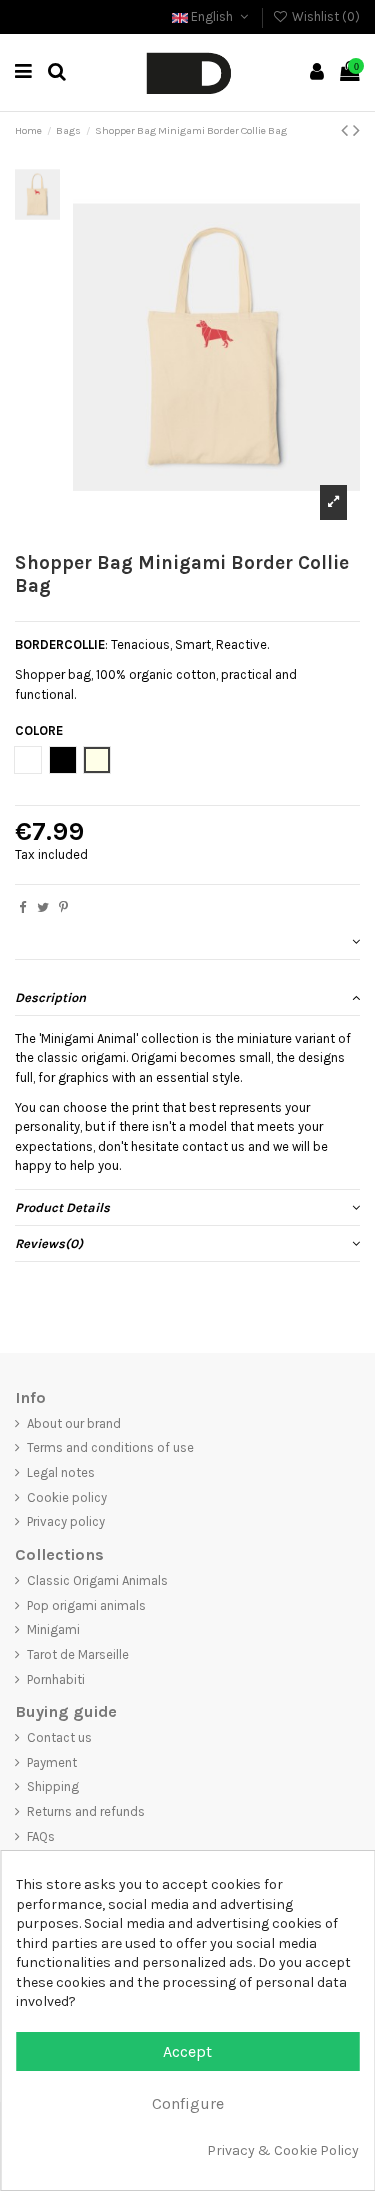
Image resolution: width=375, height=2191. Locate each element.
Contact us (59, 1737)
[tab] (187, 942)
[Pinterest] (63, 907)
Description (50, 997)
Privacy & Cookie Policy (283, 2150)
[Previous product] (347, 130)
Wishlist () (324, 16)
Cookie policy (67, 1497)
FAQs (41, 1836)
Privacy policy (66, 1521)
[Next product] (356, 130)
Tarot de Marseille (78, 1654)
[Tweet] (43, 907)
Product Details (62, 1207)
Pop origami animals (86, 1605)
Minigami (53, 1629)
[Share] (22, 907)
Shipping (53, 1786)
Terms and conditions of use (110, 1447)
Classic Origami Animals (97, 1580)
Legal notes (61, 1472)
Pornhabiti (56, 1679)
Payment (52, 1762)
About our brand (74, 1423)
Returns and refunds (86, 1811)
